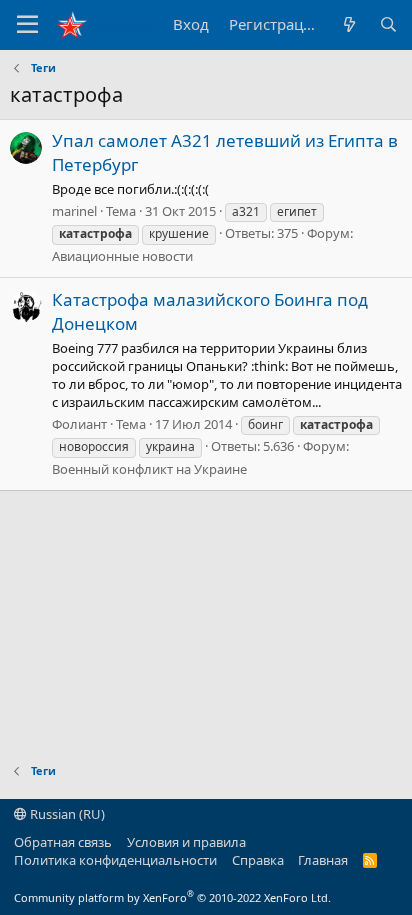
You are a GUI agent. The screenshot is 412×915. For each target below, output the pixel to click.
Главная (323, 860)
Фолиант (79, 424)
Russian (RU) (66, 814)
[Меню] (27, 25)
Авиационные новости (122, 256)
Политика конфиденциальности (115, 860)
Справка (258, 860)
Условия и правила (186, 842)
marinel (74, 211)
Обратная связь (63, 842)
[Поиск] (388, 24)
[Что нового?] (348, 24)
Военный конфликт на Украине (149, 469)
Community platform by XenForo (172, 897)
